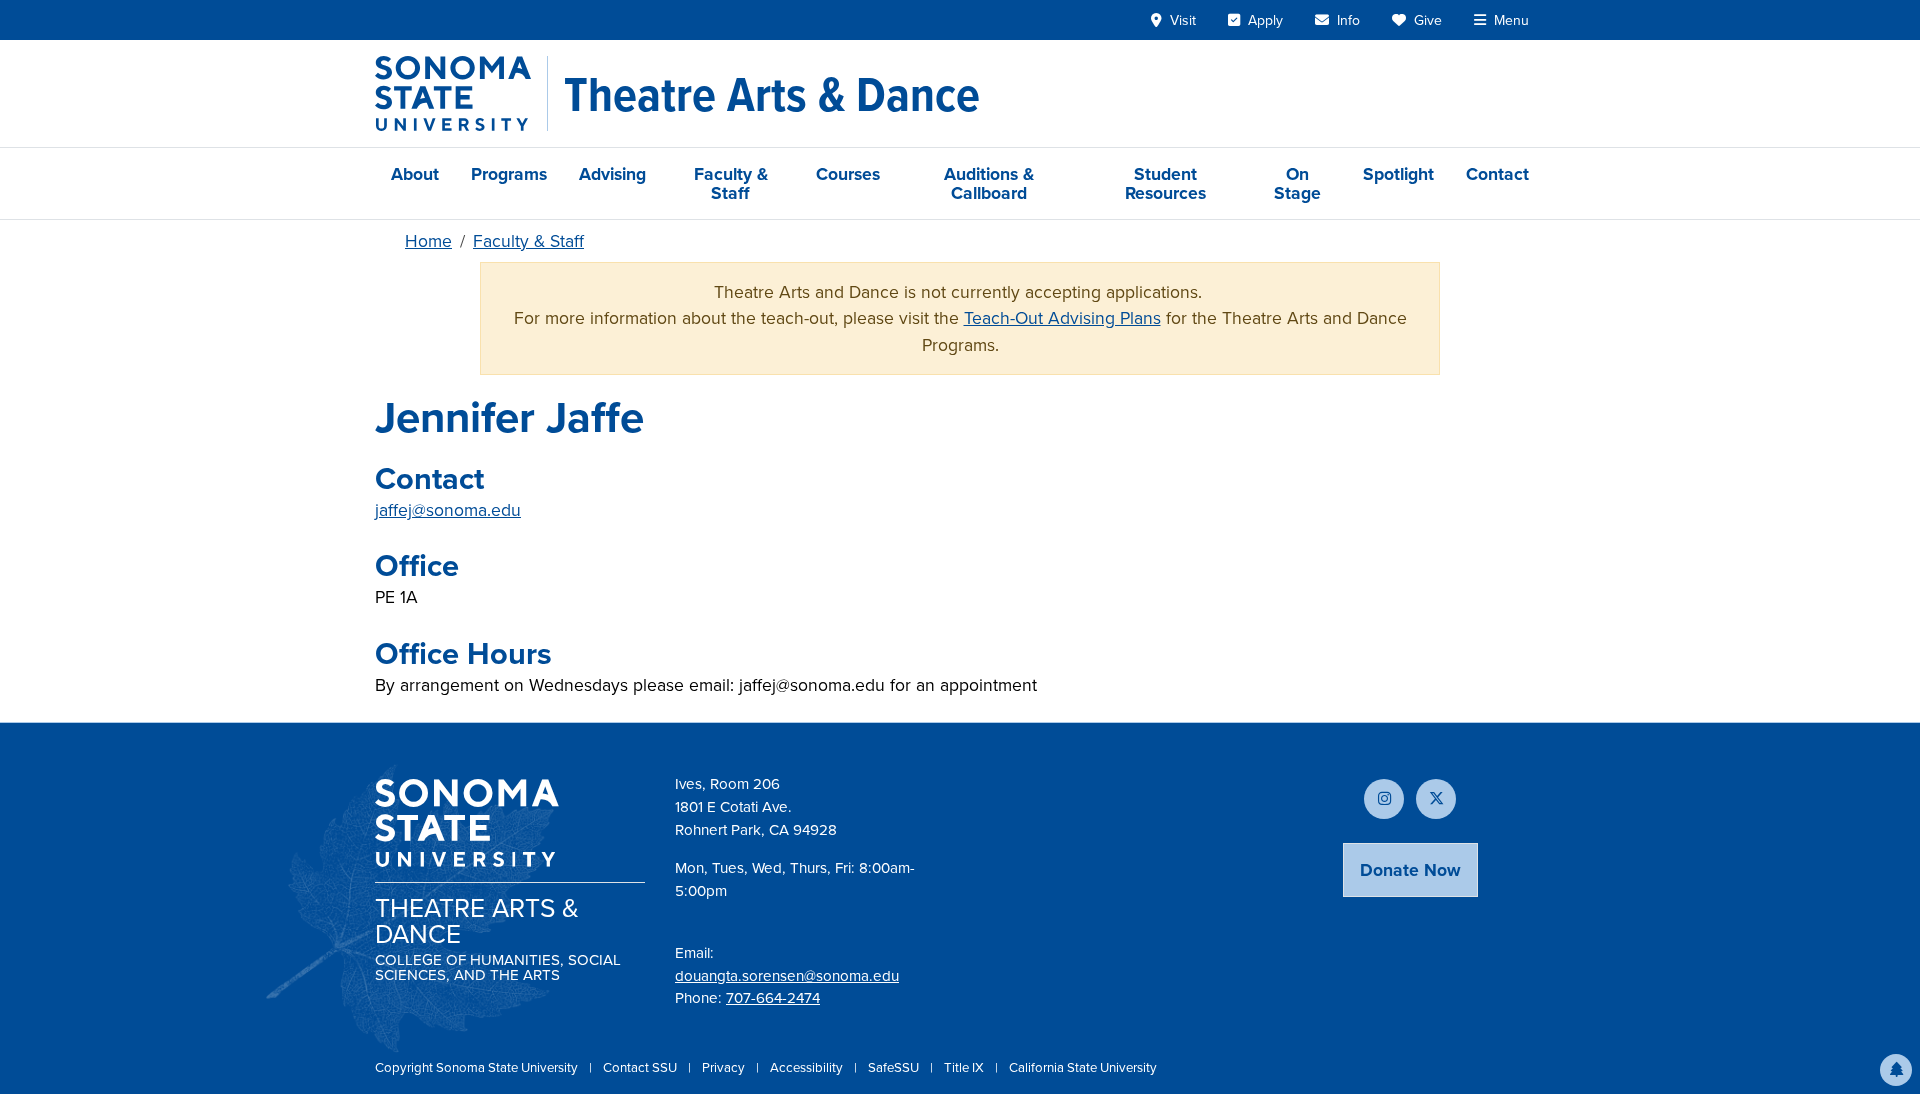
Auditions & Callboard (989, 183)
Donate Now (1410, 869)
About (415, 173)
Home (428, 240)
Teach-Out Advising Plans (1062, 317)
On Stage (1297, 183)
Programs (509, 173)
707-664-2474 (773, 997)
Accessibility (808, 1067)
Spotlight (1398, 173)
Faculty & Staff (731, 183)
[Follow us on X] (1436, 799)
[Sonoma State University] (461, 93)
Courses (848, 173)
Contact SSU (641, 1067)
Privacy (725, 1067)
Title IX (965, 1067)
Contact (1497, 173)
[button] (1896, 1070)
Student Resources (1165, 183)
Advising (612, 173)
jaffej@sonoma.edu (448, 509)
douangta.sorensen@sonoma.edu (787, 975)
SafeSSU (895, 1067)
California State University (1083, 1067)
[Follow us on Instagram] (1384, 799)
